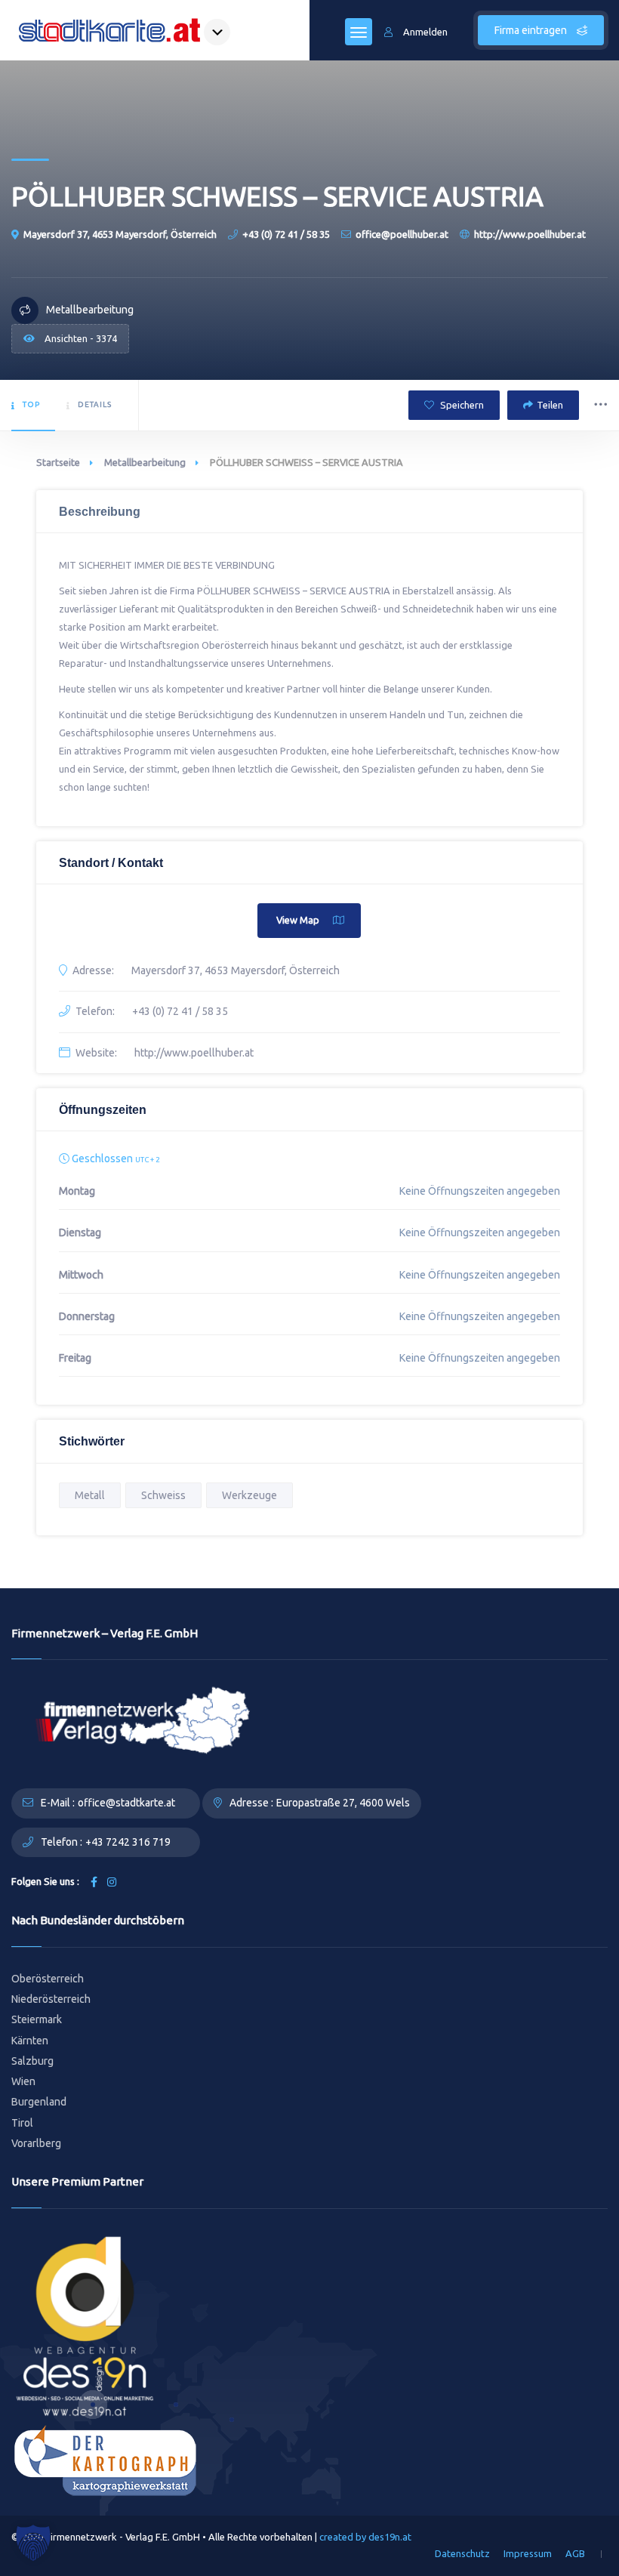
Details (95, 404)
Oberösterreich (48, 1979)
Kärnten (30, 2041)
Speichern (461, 405)
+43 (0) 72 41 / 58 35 (286, 234)
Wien (23, 2081)
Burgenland (39, 2102)
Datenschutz (462, 2553)
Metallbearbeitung (145, 462)
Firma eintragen (532, 30)
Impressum (528, 2553)
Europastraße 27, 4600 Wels (343, 1803)
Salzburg (32, 2061)
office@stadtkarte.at (126, 1803)
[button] (33, 2543)
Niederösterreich (51, 1999)
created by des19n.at (365, 2537)
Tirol (22, 2123)
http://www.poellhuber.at (530, 234)
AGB (575, 2553)
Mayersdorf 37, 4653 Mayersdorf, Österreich (120, 234)
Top (31, 404)
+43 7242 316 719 (128, 1842)
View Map (298, 920)
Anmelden (425, 32)
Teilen (550, 405)
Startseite (58, 462)
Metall (90, 1495)
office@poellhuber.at (402, 234)
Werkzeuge (249, 1495)
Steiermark (37, 2019)
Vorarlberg (36, 2143)
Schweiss (163, 1495)
